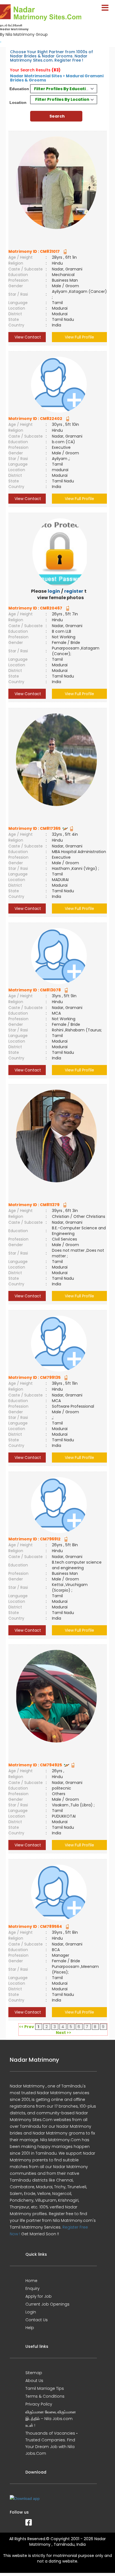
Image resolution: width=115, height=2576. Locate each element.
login (54, 591)
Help (30, 2328)
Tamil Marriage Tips (45, 2388)
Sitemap (34, 2373)
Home (31, 2281)
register (74, 591)
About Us (34, 2381)
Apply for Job (39, 2296)
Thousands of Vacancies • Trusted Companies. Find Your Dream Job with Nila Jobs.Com (51, 2443)
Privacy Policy (39, 2404)
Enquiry (33, 2288)
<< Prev (27, 2027)
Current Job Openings (47, 2304)
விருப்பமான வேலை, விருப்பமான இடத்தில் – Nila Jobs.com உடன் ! (51, 2419)
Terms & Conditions (45, 2396)
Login (31, 2312)
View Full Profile (79, 337)
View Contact (27, 337)
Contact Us (37, 2320)
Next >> (64, 2033)
